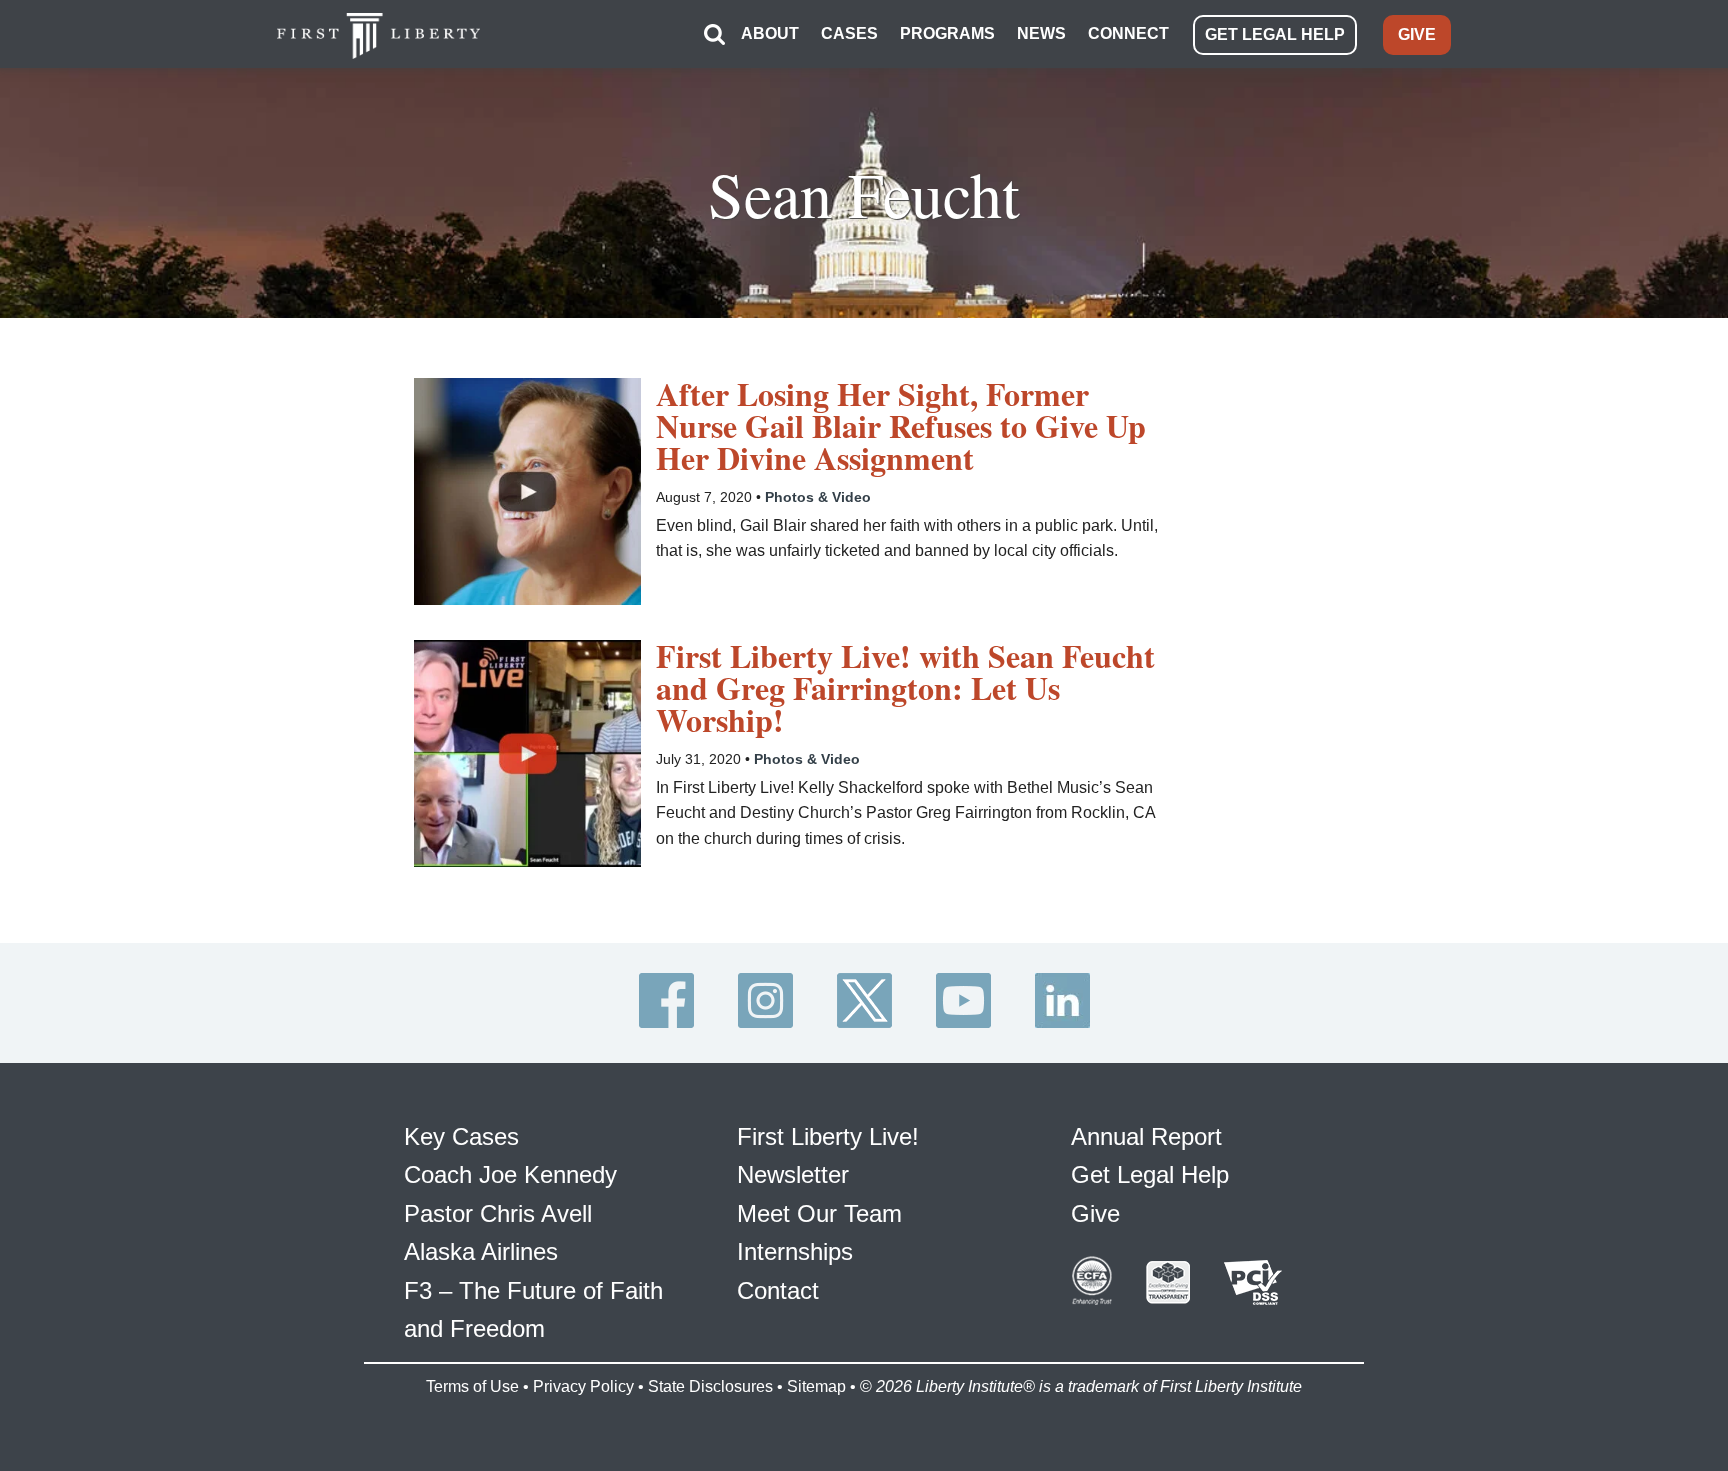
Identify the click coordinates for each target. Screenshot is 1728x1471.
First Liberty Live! (828, 1136)
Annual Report (1146, 1136)
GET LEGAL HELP (1275, 34)
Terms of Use (472, 1386)
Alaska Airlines (481, 1251)
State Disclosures (710, 1386)
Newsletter (793, 1174)
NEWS (1041, 33)
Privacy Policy (583, 1386)
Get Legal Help (1150, 1174)
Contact (778, 1290)
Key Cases (461, 1136)
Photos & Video (818, 497)
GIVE (1417, 34)
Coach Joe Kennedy (510, 1174)
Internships (795, 1251)
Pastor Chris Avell (498, 1213)
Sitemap (816, 1386)
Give (1095, 1213)
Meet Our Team (819, 1213)
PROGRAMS (947, 33)
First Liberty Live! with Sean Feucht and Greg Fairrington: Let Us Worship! (905, 688)
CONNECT (1128, 33)
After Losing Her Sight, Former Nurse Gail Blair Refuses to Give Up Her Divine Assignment (901, 426)
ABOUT (770, 33)
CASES (849, 33)
